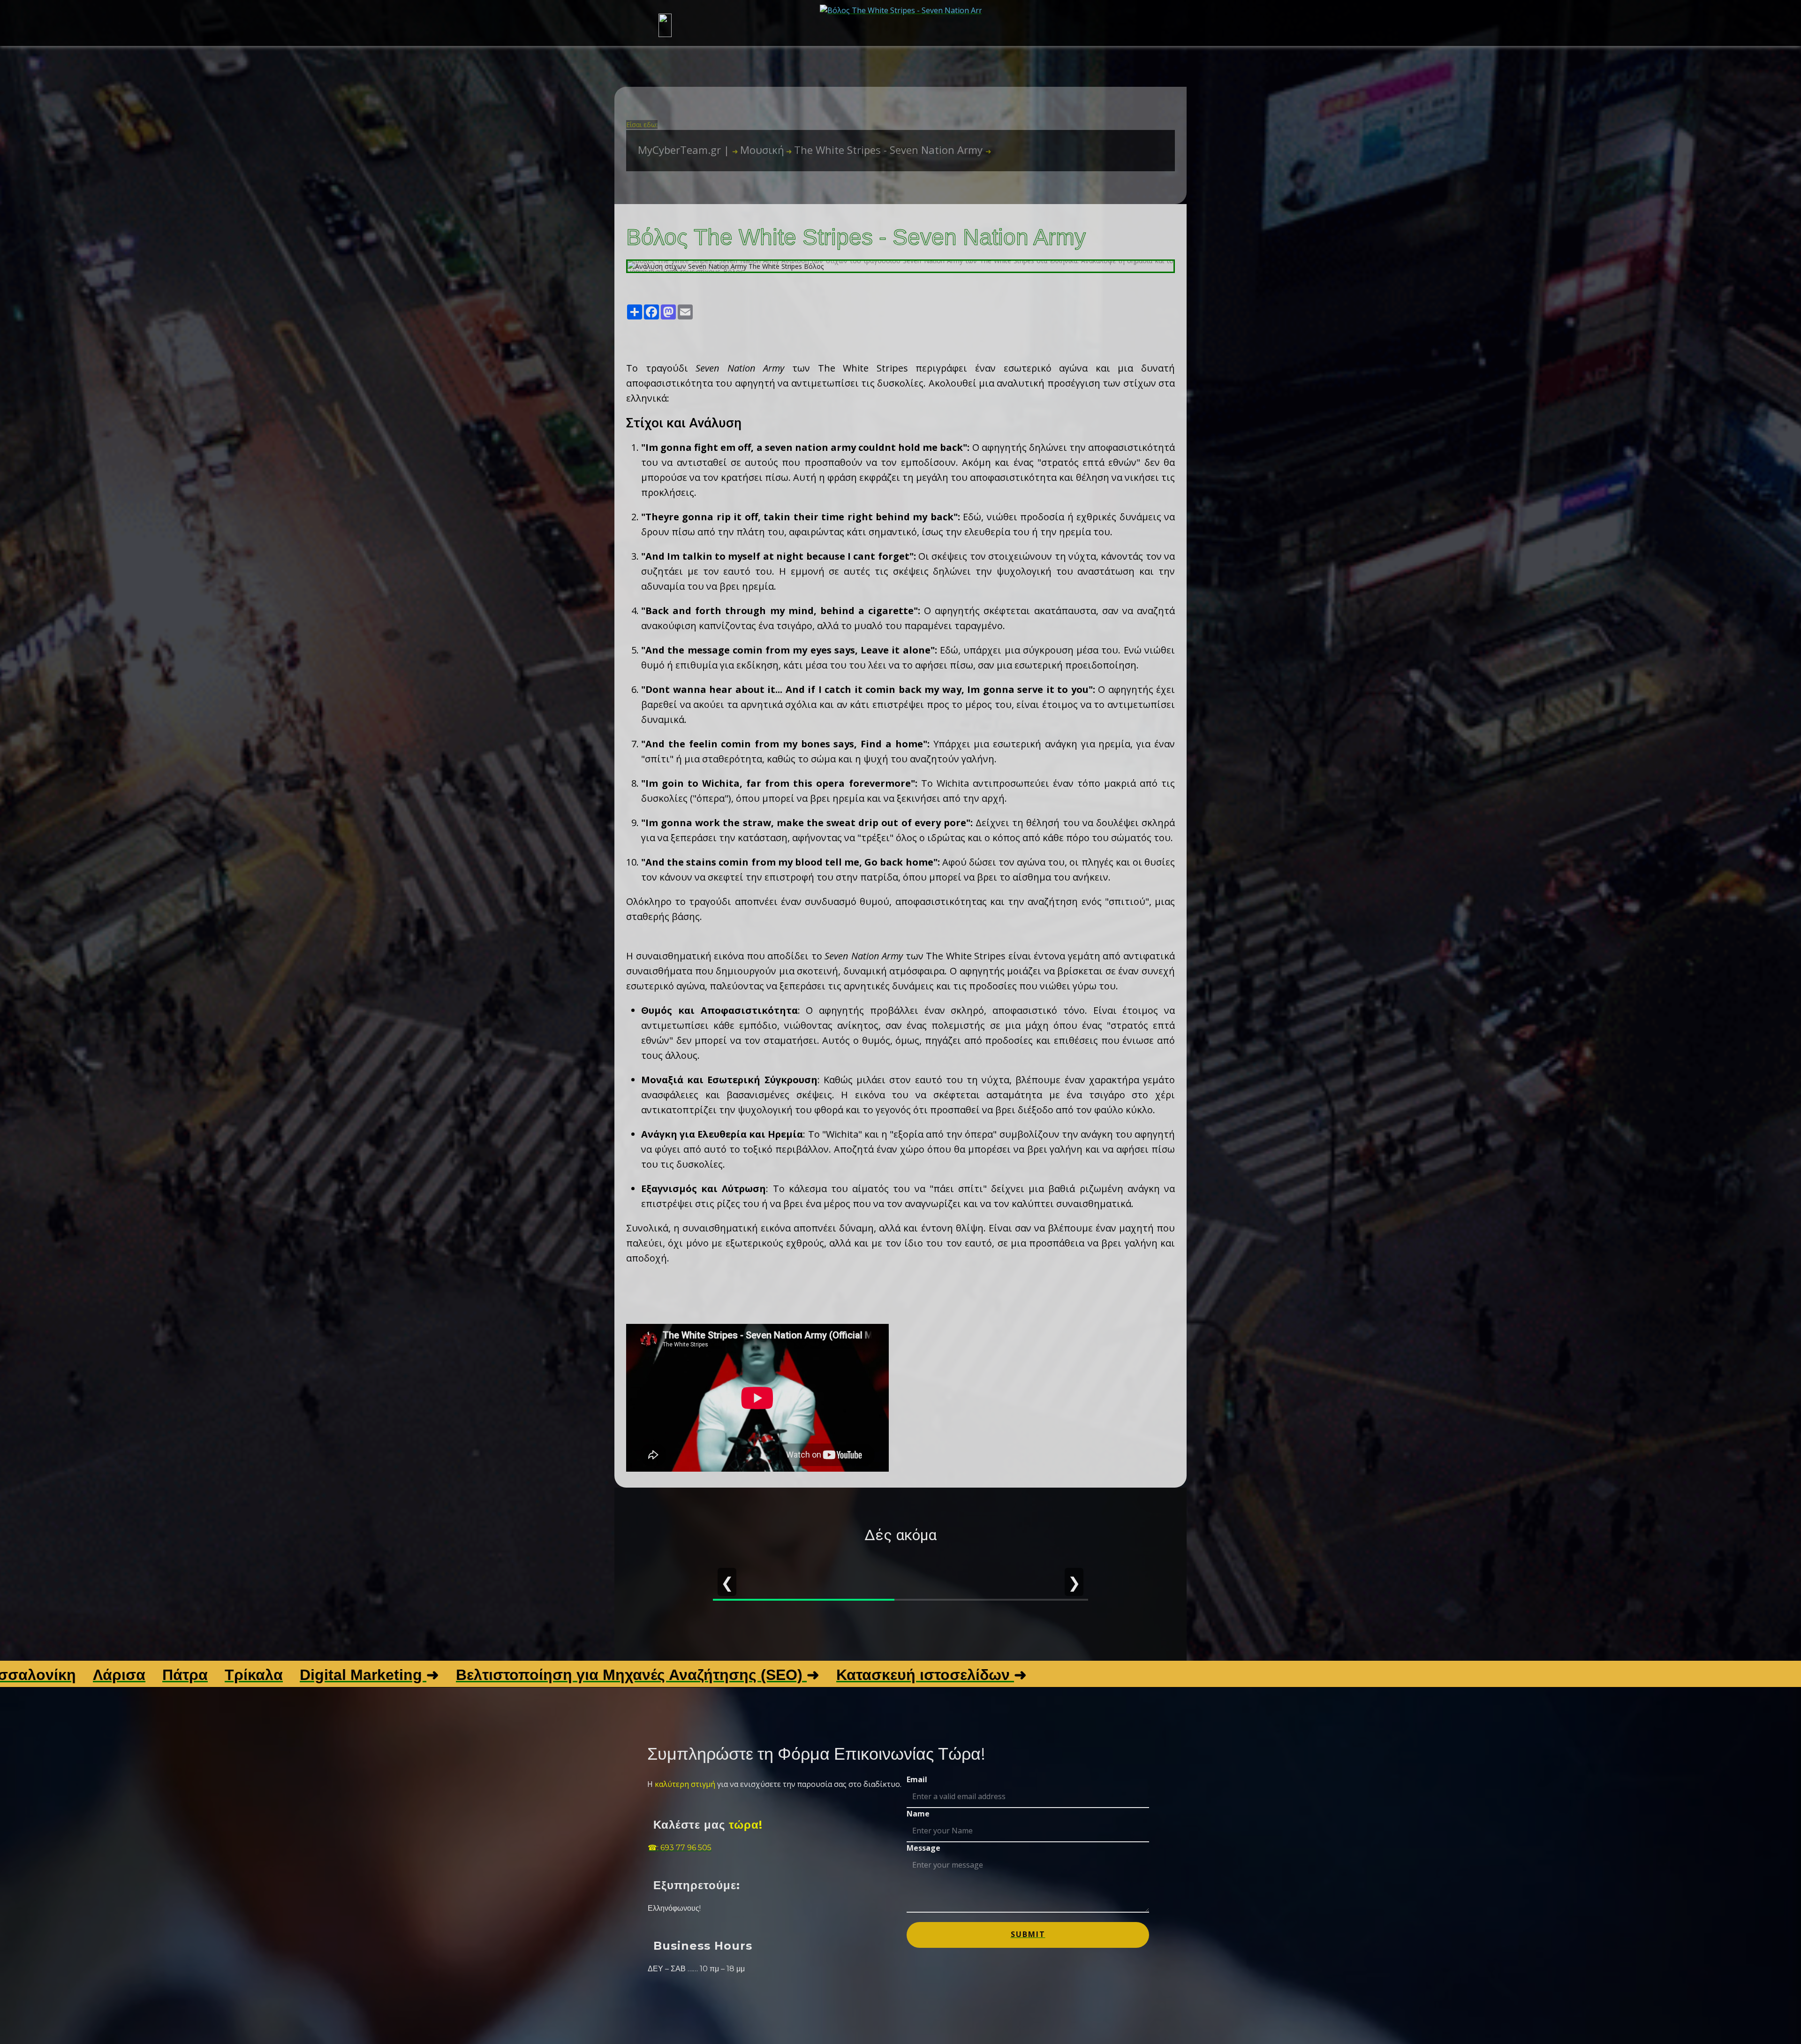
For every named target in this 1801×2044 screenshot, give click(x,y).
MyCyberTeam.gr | (685, 150)
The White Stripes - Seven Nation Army (886, 150)
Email (917, 1779)
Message (923, 1848)
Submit (1028, 1934)
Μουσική (758, 150)
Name (918, 1814)
